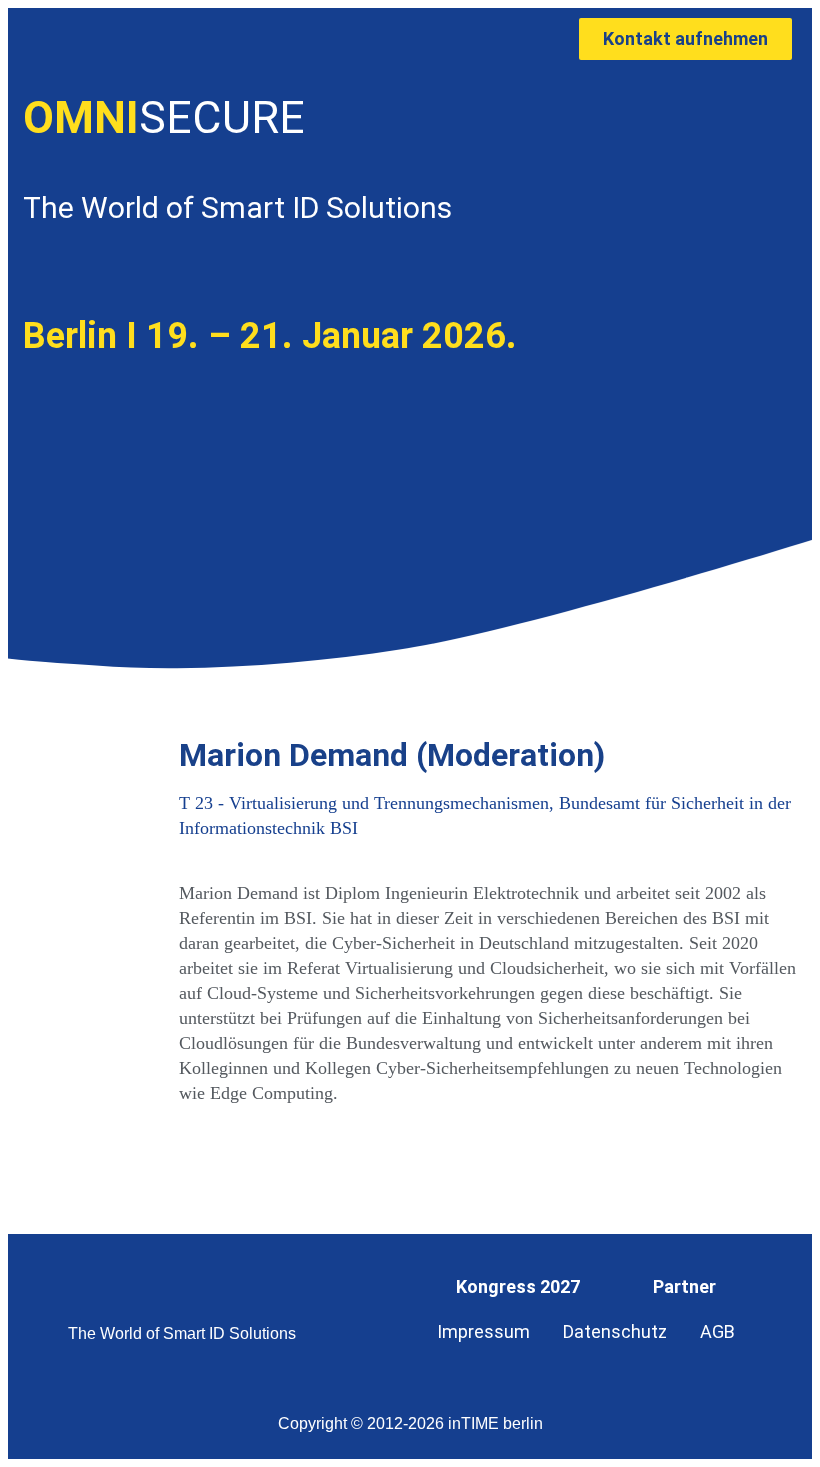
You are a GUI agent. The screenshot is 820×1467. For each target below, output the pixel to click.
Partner (684, 1286)
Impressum (483, 1331)
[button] (388, 39)
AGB (717, 1331)
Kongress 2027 (518, 1286)
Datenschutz (615, 1331)
